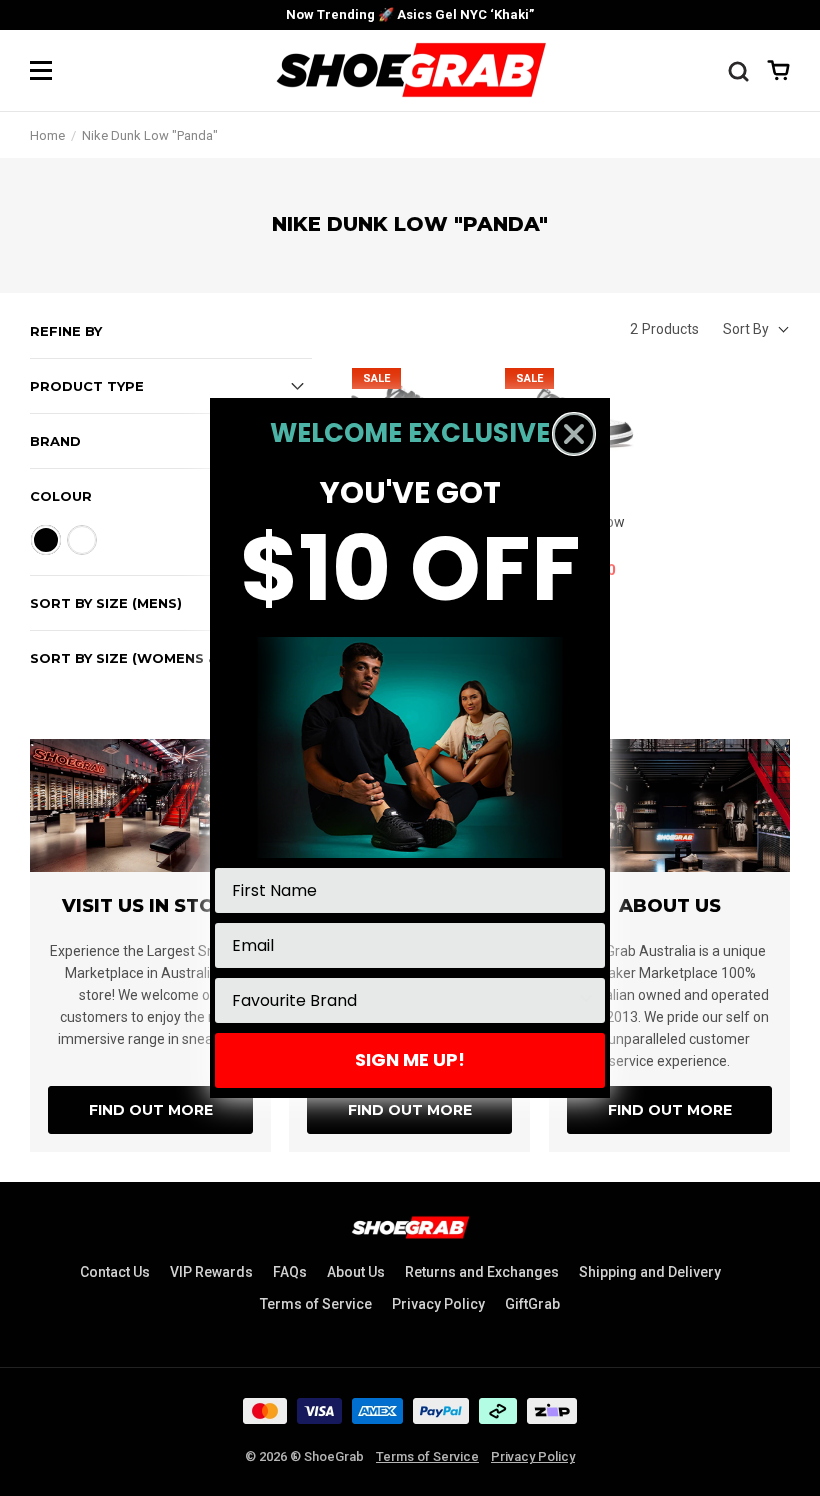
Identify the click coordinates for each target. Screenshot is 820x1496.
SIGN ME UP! (410, 1059)
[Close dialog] (574, 434)
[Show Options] (586, 1000)
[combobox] (404, 1000)
